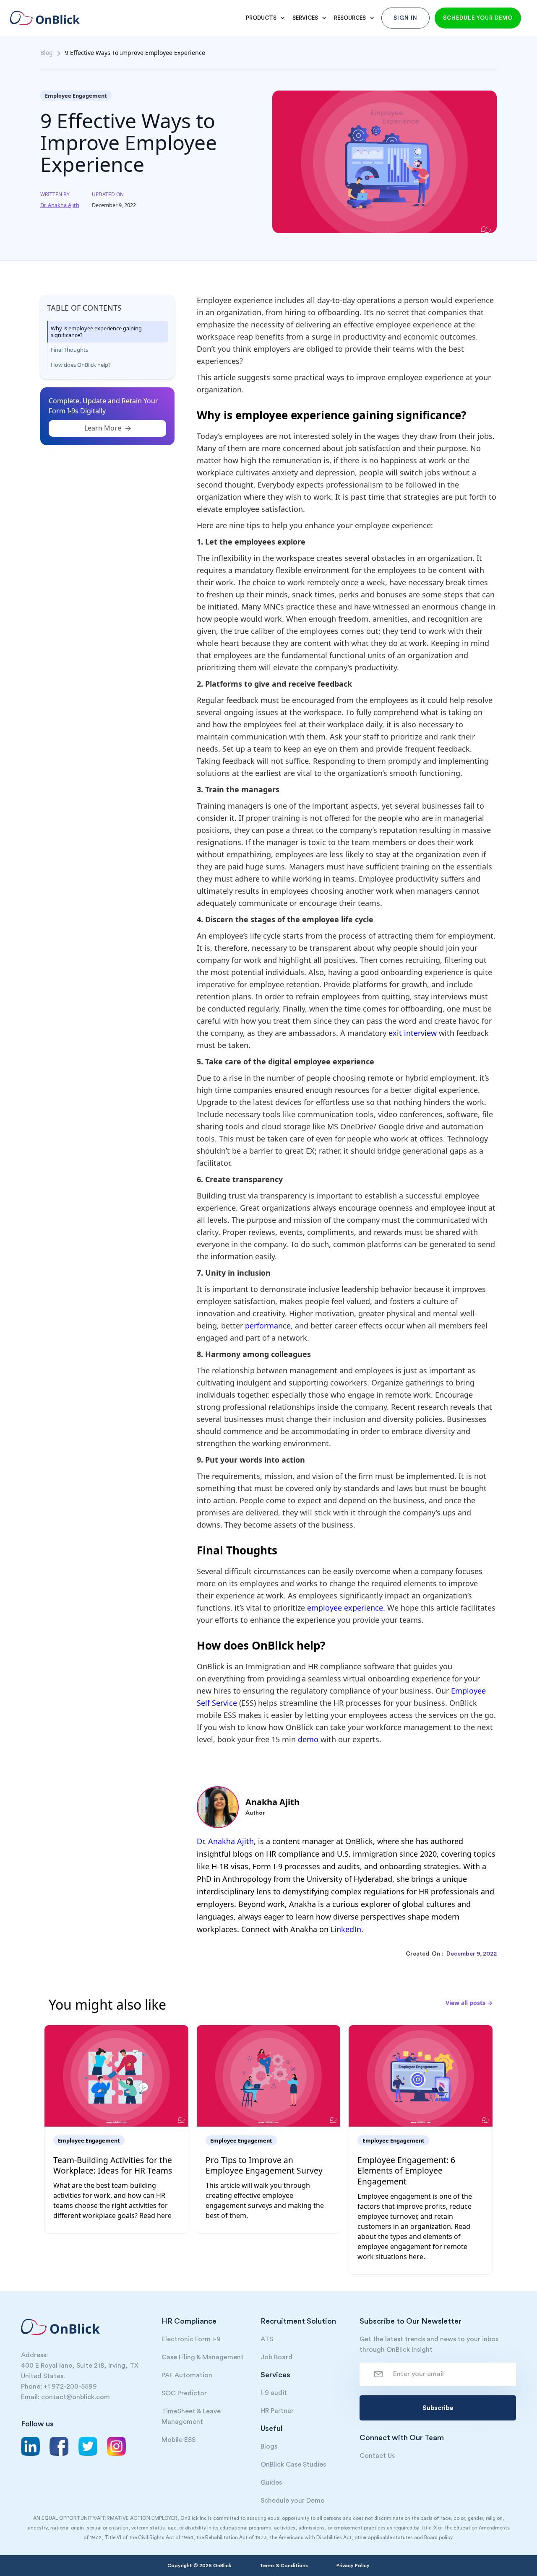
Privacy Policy (353, 2566)
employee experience (345, 1608)
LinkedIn (346, 1929)
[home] (51, 18)
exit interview (413, 1033)
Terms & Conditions (284, 2566)
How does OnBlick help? (82, 365)
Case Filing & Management (203, 2357)
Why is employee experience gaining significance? (96, 332)
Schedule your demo (478, 18)
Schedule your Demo (293, 2501)
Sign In (405, 18)
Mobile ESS (179, 2440)
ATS (267, 2339)
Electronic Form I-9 (191, 2339)
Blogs (269, 2446)
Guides (271, 2483)
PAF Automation (187, 2375)
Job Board (276, 2357)
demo (308, 1739)
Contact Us (377, 2456)
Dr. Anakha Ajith (225, 1841)
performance (268, 1326)
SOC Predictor (184, 2393)
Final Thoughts (69, 350)
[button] (264, 18)
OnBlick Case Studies (293, 2464)
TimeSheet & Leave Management (191, 2416)
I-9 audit (274, 2393)
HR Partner (277, 2411)
